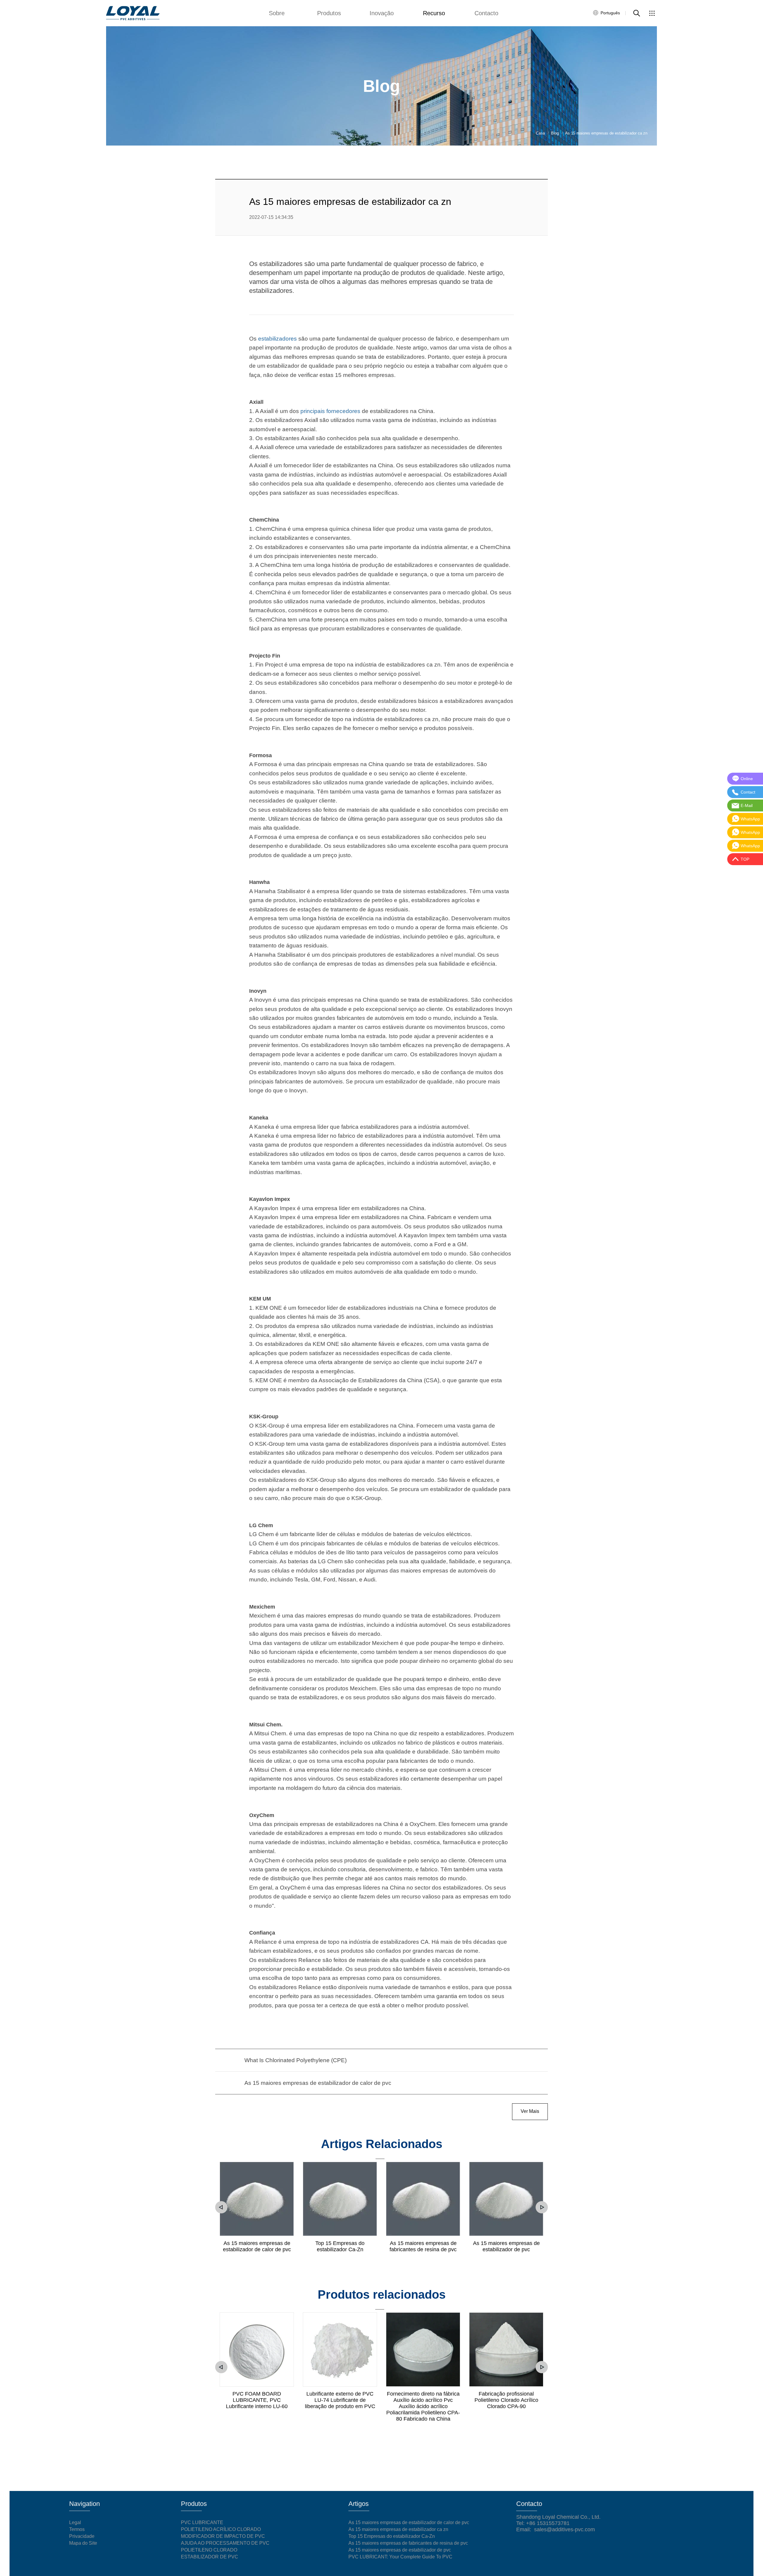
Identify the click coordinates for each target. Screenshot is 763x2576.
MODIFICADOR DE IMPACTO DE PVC (223, 2536)
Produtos (329, 13)
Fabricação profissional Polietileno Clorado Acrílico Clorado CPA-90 (506, 2400)
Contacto (486, 13)
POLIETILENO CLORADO (209, 2550)
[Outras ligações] (652, 13)
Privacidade (82, 2536)
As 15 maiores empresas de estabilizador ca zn (398, 2529)
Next (542, 2207)
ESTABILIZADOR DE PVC (210, 2557)
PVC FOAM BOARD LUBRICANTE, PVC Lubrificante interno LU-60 (257, 2400)
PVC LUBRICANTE (202, 2522)
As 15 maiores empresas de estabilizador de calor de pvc (257, 2246)
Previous (221, 2207)
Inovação (382, 13)
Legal (75, 2522)
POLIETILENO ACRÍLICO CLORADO (221, 2529)
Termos (77, 2529)
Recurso (434, 13)
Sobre (277, 13)
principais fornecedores (330, 411)
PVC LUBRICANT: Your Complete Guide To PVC (400, 2557)
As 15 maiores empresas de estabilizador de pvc (506, 2246)
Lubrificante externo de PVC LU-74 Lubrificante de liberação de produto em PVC (340, 2400)
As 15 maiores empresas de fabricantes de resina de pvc (423, 2246)
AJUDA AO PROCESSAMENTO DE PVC (225, 2543)
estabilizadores (277, 339)
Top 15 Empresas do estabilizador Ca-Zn (340, 2246)
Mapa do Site (83, 2543)
